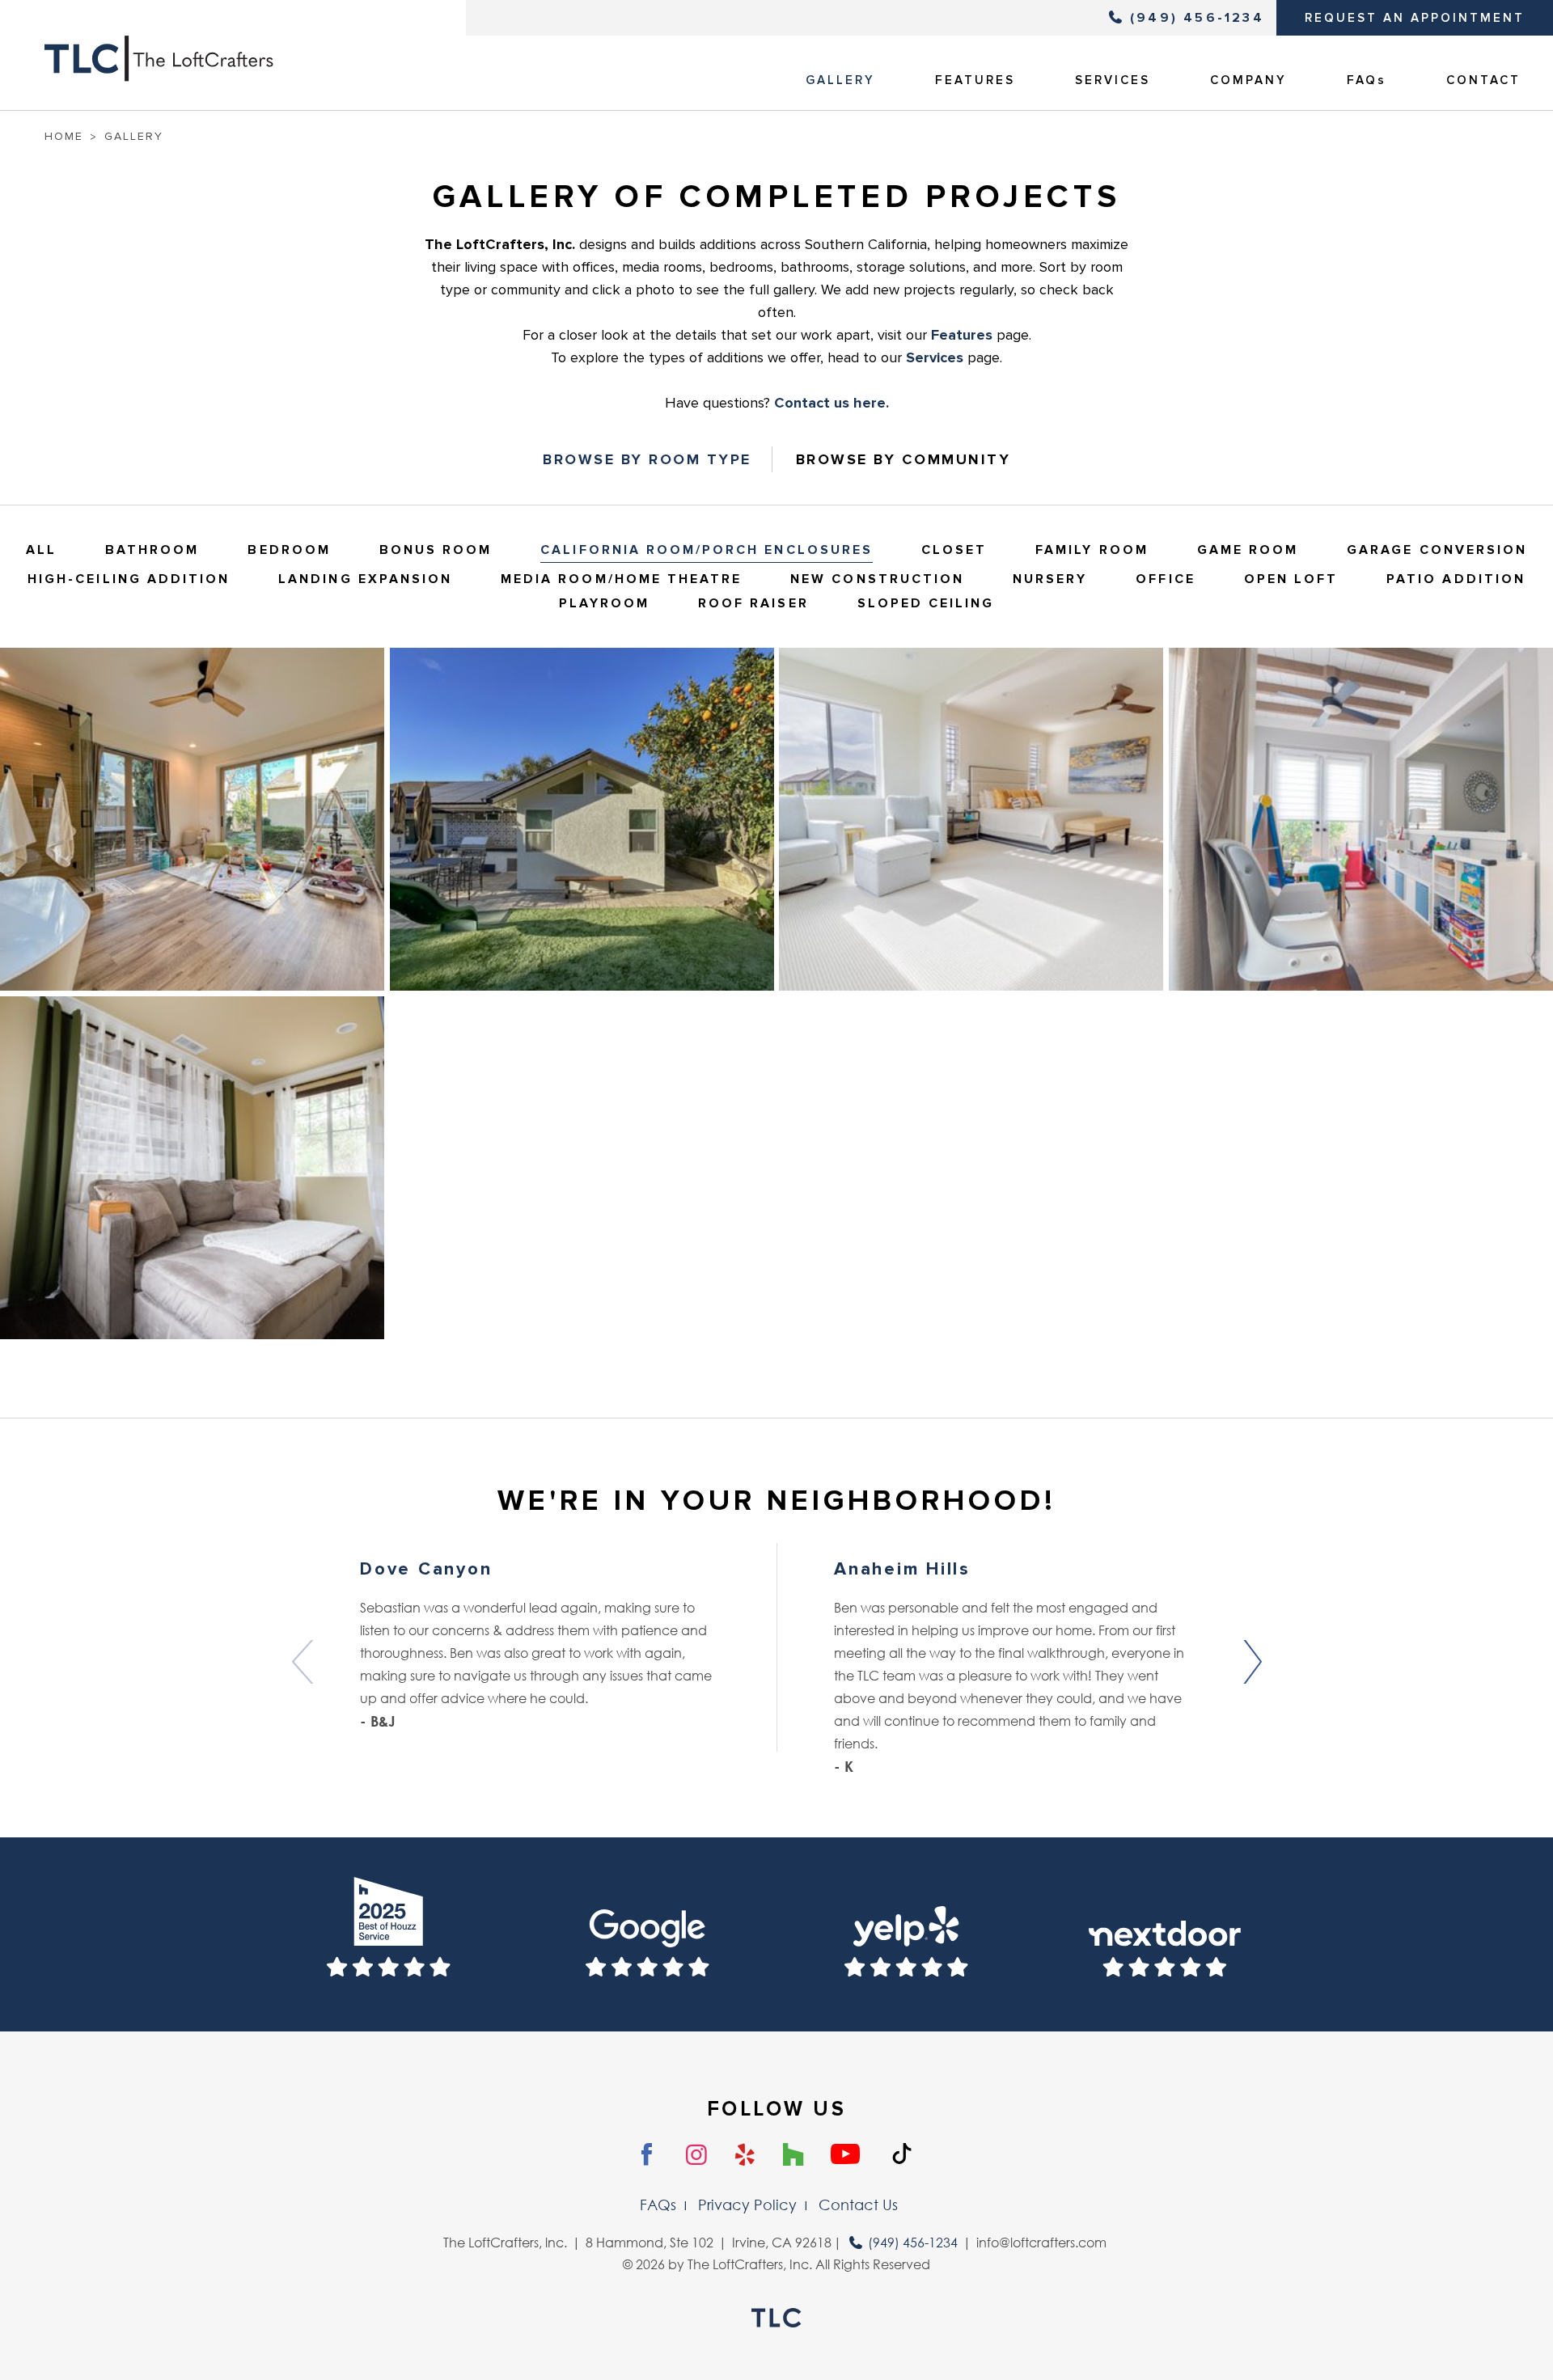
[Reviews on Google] (647, 1934)
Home (64, 136)
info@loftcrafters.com (1041, 2243)
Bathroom (152, 550)
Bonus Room (436, 550)
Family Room (1092, 550)
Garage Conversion (1437, 550)
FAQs (1367, 80)
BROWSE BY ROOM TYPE (647, 459)
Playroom (604, 603)
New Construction (877, 579)
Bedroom (289, 550)
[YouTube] (845, 2155)
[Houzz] (793, 2155)
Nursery (1050, 579)
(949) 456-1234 (1197, 18)
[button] (1251, 1662)
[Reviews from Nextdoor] (1165, 1934)
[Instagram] (696, 2156)
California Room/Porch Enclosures (707, 550)
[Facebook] (647, 2155)
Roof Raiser (753, 603)
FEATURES (975, 80)
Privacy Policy (747, 2205)
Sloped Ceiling (926, 603)
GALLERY (840, 80)
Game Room (1248, 550)
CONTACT (1483, 80)
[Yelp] (745, 2155)
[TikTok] (901, 2154)
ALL (41, 550)
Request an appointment (1415, 18)
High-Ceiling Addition (129, 579)
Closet (954, 550)
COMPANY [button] (1248, 80)
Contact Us (858, 2205)
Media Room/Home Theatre (621, 579)
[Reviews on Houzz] (388, 1934)
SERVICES (1113, 80)
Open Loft (1291, 579)
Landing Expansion (365, 579)
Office (1165, 579)
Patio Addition (1456, 579)
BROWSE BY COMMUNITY (903, 459)
